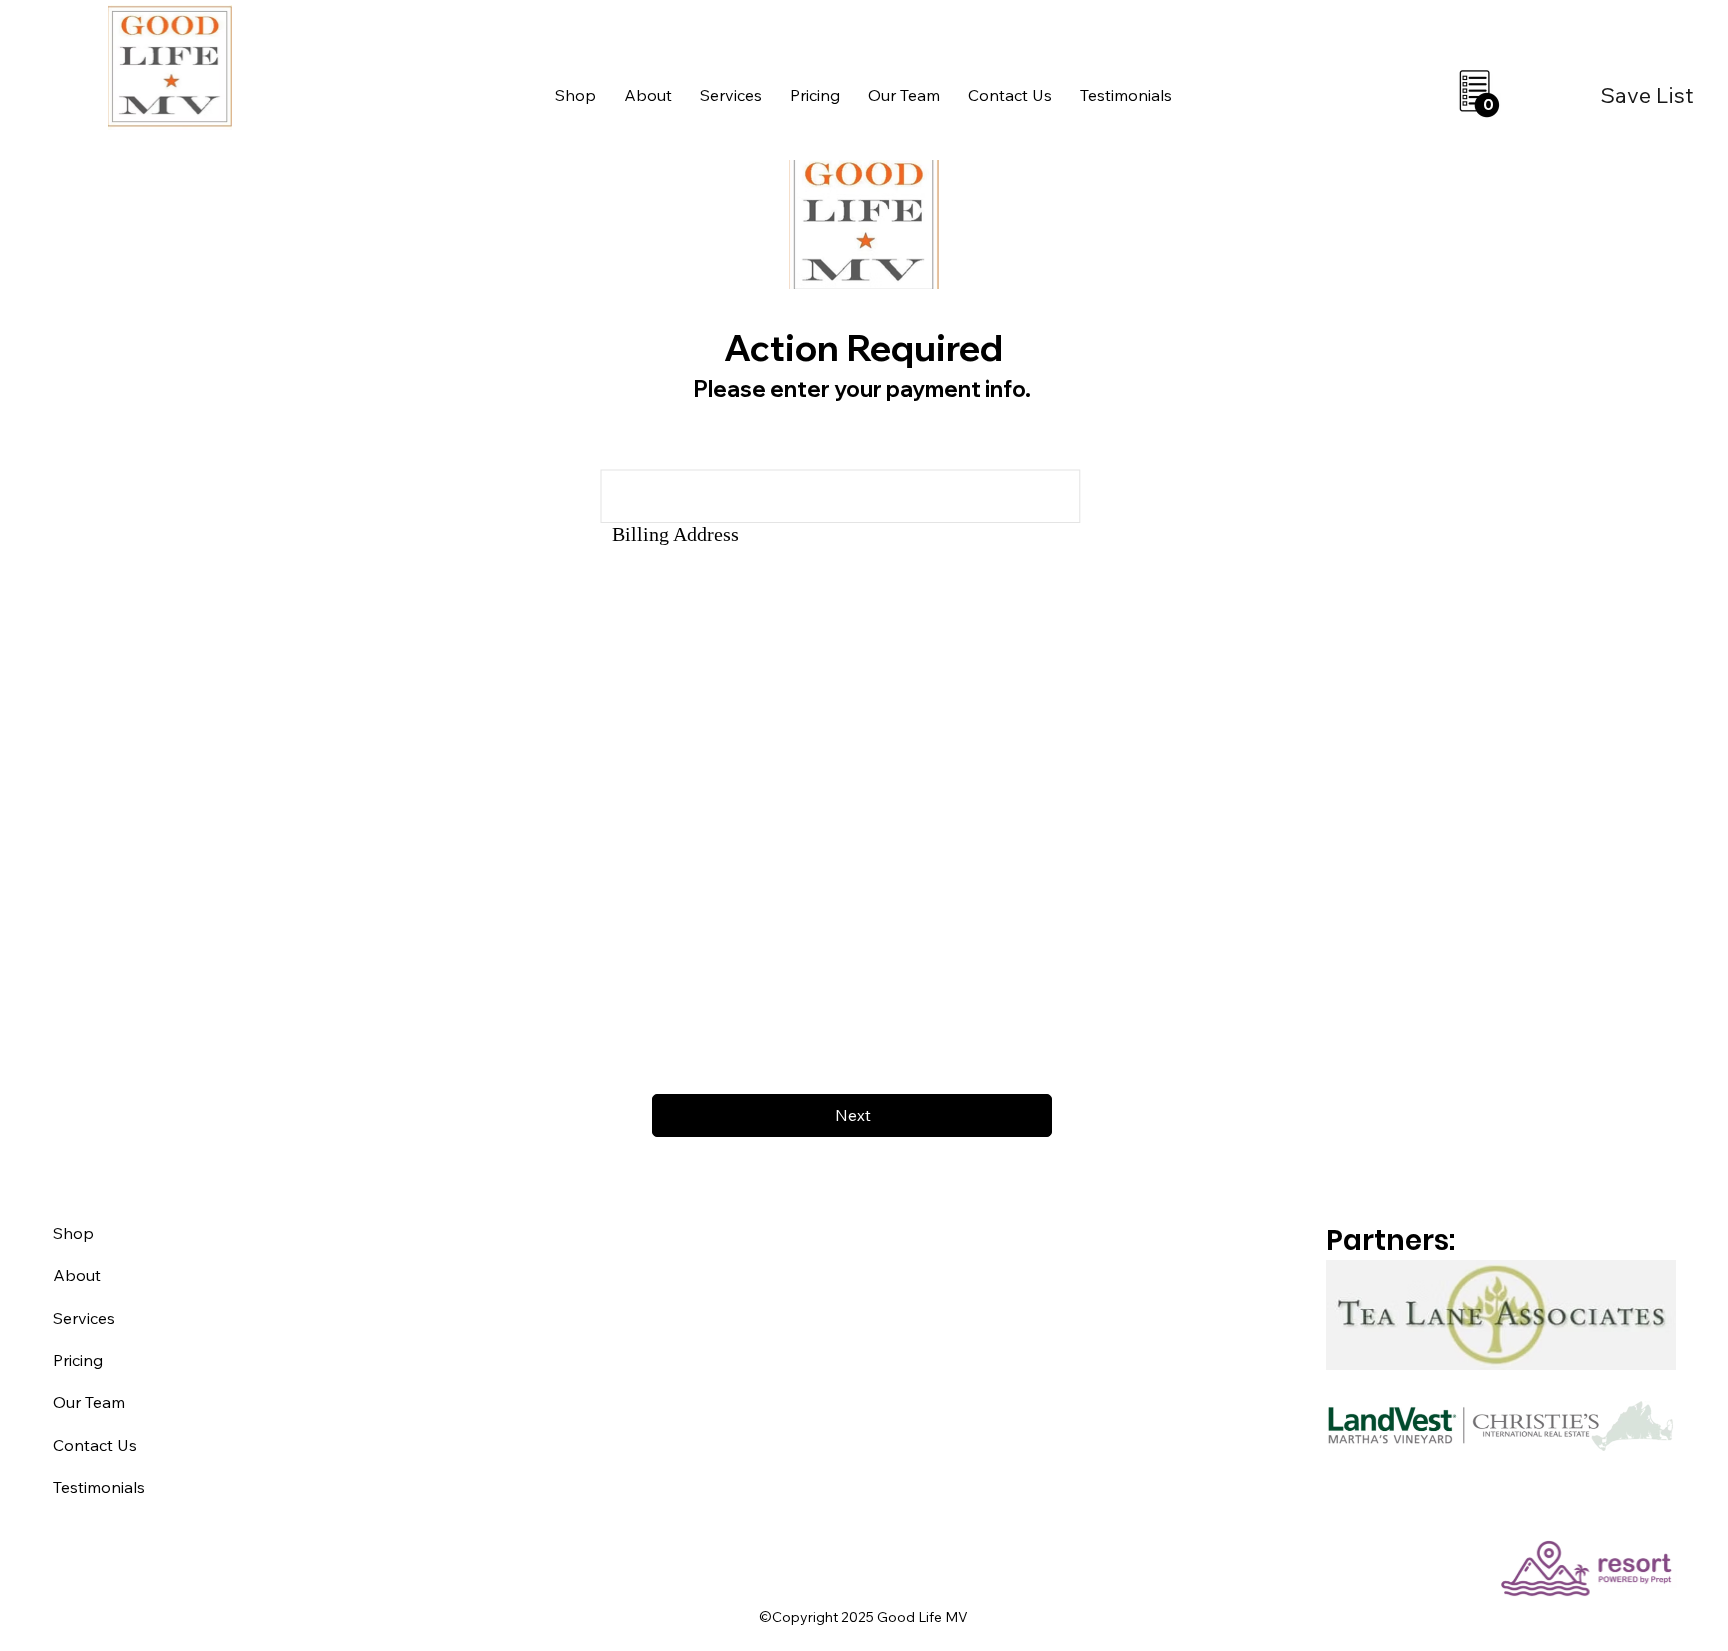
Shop (73, 1233)
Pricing (78, 1360)
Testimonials (99, 1487)
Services (84, 1318)
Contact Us (95, 1445)
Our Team (89, 1402)
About (77, 1275)
